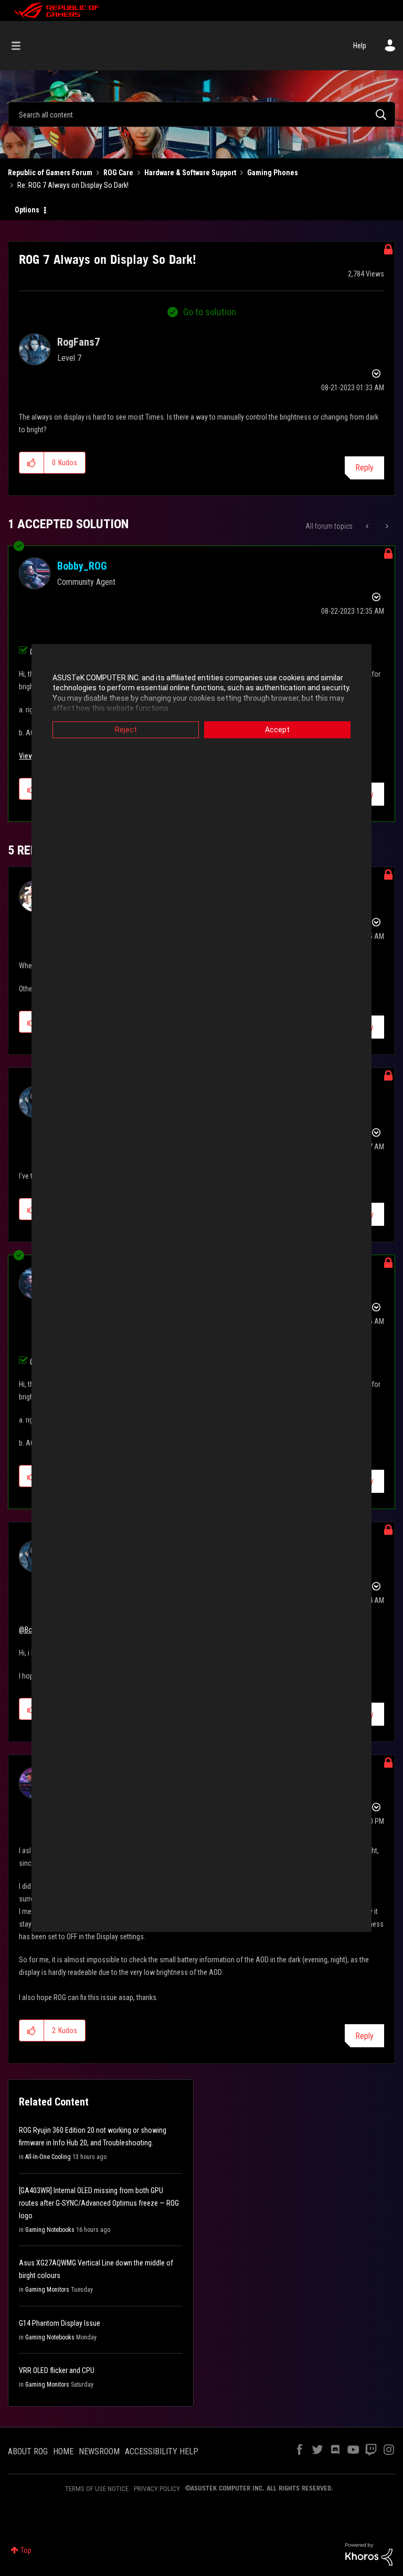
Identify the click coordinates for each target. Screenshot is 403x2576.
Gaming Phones (273, 173)
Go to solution (210, 312)
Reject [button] (126, 730)
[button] (32, 463)
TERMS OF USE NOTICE (97, 2489)
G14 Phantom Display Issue (60, 2323)
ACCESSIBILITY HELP (162, 2451)
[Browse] (21, 46)
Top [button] (26, 2550)
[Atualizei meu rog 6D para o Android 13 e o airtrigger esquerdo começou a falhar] (368, 526)
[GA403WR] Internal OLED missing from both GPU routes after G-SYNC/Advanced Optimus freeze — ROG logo (99, 2203)
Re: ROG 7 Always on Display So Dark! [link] (73, 185)
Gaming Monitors (47, 2290)
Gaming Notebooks (50, 2230)
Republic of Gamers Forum (50, 173)
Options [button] (27, 210)
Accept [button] (277, 730)
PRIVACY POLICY (157, 2489)
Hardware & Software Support (190, 173)
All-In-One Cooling (48, 2157)
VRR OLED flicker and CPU (57, 2370)
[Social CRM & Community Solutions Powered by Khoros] (369, 2553)
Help (360, 46)
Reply (364, 468)
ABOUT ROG (28, 2451)
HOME (63, 2451)
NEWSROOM (99, 2451)
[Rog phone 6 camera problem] (386, 526)
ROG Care (118, 173)
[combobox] (201, 114)
